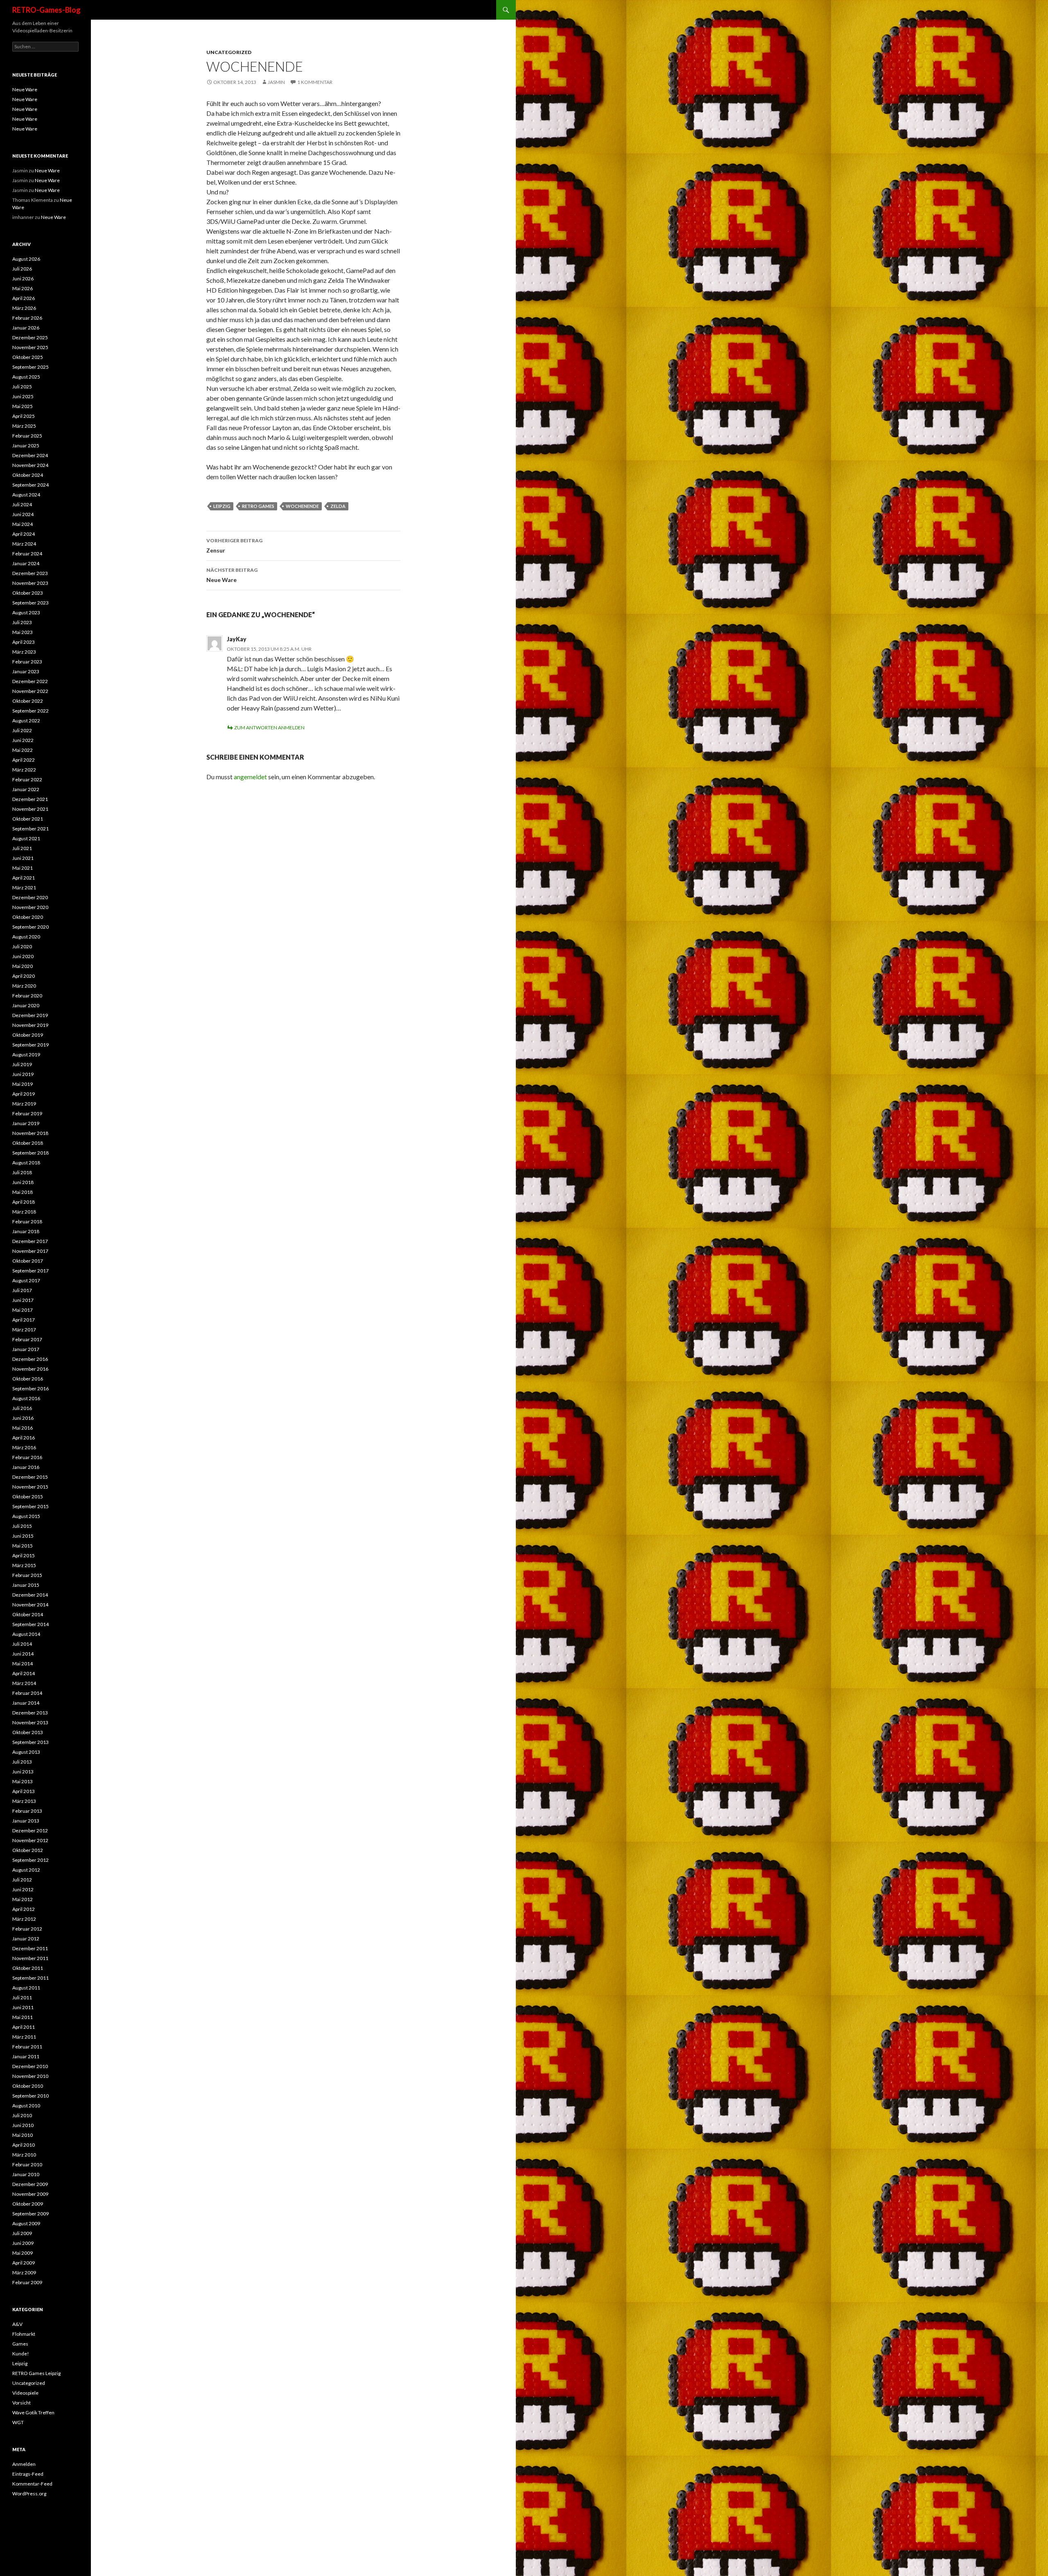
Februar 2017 (27, 1339)
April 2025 (24, 416)
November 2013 (30, 1722)
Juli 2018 (22, 1172)
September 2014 (30, 1624)
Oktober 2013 (28, 1732)
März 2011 (24, 2037)
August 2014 (26, 1634)
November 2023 (30, 583)
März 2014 (24, 1683)
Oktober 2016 (28, 1379)
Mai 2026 (23, 288)
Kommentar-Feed (32, 2484)
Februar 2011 (27, 2047)
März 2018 (24, 1212)
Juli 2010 (22, 2115)
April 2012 (24, 1909)
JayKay (237, 639)
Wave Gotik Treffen (33, 2412)
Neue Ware (232, 575)
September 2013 (30, 1742)
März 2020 (24, 986)
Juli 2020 (22, 946)
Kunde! (21, 2354)
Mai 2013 (23, 1781)
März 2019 (24, 1104)
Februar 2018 (27, 1221)
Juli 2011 (22, 1997)
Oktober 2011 (28, 1968)
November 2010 (30, 2076)
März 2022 (24, 770)
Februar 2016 (27, 1457)
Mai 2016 (23, 1428)
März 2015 (24, 1565)
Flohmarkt (24, 2334)
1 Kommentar (315, 82)
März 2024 (24, 544)
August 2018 (26, 1163)
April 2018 (24, 1202)
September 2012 (30, 1860)
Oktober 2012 (28, 1850)
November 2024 (30, 465)
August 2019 (26, 1055)
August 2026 (26, 259)
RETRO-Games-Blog (46, 10)
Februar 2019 (27, 1113)
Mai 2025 (23, 406)
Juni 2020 (23, 956)
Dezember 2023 (30, 573)
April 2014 (24, 1673)
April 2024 (24, 534)
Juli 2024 (22, 504)
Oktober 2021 (28, 819)
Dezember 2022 (30, 681)
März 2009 (24, 2273)
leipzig (222, 506)
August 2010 (26, 2106)
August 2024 (26, 495)
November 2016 (30, 1369)
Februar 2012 (27, 1929)
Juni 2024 (23, 514)
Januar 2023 (26, 671)
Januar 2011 (26, 2056)
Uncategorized (229, 52)
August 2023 (26, 612)
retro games (258, 506)
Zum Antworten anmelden (269, 727)
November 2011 (30, 1958)
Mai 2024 (23, 524)
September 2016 (30, 1388)
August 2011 (26, 1988)
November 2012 (30, 1840)
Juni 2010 (23, 2125)
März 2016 (24, 1447)
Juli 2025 (22, 387)
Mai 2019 (23, 1084)
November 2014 (30, 1605)
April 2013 (24, 1791)
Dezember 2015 (30, 1477)
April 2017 (24, 1320)
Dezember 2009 (30, 2184)
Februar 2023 (27, 662)
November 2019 (30, 1025)
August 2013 (26, 1752)
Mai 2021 (23, 868)
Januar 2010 (26, 2174)
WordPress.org (29, 2494)
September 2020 (30, 927)
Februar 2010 (27, 2164)
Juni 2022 (23, 740)
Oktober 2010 (28, 2086)
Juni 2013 (23, 1772)
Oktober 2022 (28, 701)
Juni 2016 (23, 1418)
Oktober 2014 (28, 1614)
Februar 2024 (27, 554)
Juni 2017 (23, 1300)
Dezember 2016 (30, 1359)
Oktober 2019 (28, 1035)
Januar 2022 (26, 789)
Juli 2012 (22, 1880)
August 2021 (26, 838)
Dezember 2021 (30, 799)
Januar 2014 (26, 1703)
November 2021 (30, 809)
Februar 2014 (27, 1693)
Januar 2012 (26, 1939)
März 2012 (24, 1919)
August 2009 (26, 2223)
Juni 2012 (23, 1889)
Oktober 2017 (28, 1261)
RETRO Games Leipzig (36, 2373)
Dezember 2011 (30, 1948)
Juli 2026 (22, 269)
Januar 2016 (26, 1467)
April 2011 (24, 2027)
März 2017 (24, 1330)
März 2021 (24, 888)
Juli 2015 (22, 1526)
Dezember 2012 (30, 1830)
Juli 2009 (22, 2233)
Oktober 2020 (28, 917)
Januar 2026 (26, 328)
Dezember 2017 (30, 1241)
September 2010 (30, 2096)
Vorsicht (21, 2403)
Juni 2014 (23, 1654)
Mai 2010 (23, 2135)
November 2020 (30, 907)
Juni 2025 (23, 396)
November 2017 (30, 1251)
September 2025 (30, 367)
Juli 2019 (22, 1064)
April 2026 (24, 298)
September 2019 (30, 1045)
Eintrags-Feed (28, 2474)
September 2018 (30, 1153)
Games (20, 2344)
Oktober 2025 (28, 357)
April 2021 (24, 878)
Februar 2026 (27, 318)
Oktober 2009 (28, 2204)
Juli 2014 (22, 1644)
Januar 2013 (26, 1821)
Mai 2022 (23, 750)
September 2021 (30, 829)
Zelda (338, 506)
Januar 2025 (26, 445)
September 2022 (30, 711)
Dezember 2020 (30, 897)
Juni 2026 (23, 279)
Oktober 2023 (28, 593)
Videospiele (25, 2393)
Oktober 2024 (28, 475)
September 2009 (30, 2214)
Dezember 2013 (30, 1713)
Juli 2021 (22, 848)
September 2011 (30, 1978)
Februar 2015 (27, 1575)
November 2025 (30, 347)
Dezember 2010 (30, 2066)
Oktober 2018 (28, 1143)
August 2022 (26, 721)
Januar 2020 (26, 1005)
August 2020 (26, 937)
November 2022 (30, 691)
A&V (17, 2324)
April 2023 (24, 642)
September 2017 (30, 1271)
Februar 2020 (27, 996)
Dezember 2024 (30, 455)
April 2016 (24, 1438)
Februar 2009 (27, 2282)
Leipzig (20, 2363)
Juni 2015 (23, 1536)
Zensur (234, 546)
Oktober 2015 (28, 1497)
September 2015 (30, 1506)
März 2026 (24, 308)
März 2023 (24, 652)
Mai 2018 (23, 1192)
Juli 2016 (22, 1408)
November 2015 (30, 1487)
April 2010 (24, 2145)
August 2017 (26, 1280)
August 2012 (26, 1870)
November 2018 (30, 1133)
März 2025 (24, 426)
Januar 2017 (26, 1349)
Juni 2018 (23, 1182)
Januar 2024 (26, 563)
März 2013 (24, 1801)
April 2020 (24, 976)
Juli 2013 (22, 1762)
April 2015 (24, 1555)
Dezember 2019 (30, 1015)
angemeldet (250, 777)
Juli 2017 (22, 1290)
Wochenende (302, 506)
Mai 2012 (23, 1899)
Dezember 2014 (30, 1595)
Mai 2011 (23, 2017)
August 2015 (26, 1516)
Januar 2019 (26, 1123)
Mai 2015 (23, 1546)
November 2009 (30, 2194)
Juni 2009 (23, 2243)
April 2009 (24, 2263)
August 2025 (26, 377)
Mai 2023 (23, 632)
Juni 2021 (23, 858)
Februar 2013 (27, 1811)
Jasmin (276, 82)
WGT (18, 2422)
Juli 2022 (22, 730)
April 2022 (24, 760)
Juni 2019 (23, 1074)
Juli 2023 (22, 622)
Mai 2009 (23, 2253)
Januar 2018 (26, 1231)
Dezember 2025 (30, 337)
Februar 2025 (27, 436)
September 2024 (30, 485)
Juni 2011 (23, 2007)
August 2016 (26, 1398)
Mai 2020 (23, 966)
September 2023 (30, 603)
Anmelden (24, 2464)
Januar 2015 (26, 1585)
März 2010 (24, 2155)
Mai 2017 (23, 1310)
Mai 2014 (23, 1664)
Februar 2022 (27, 779)
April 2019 (24, 1094)
